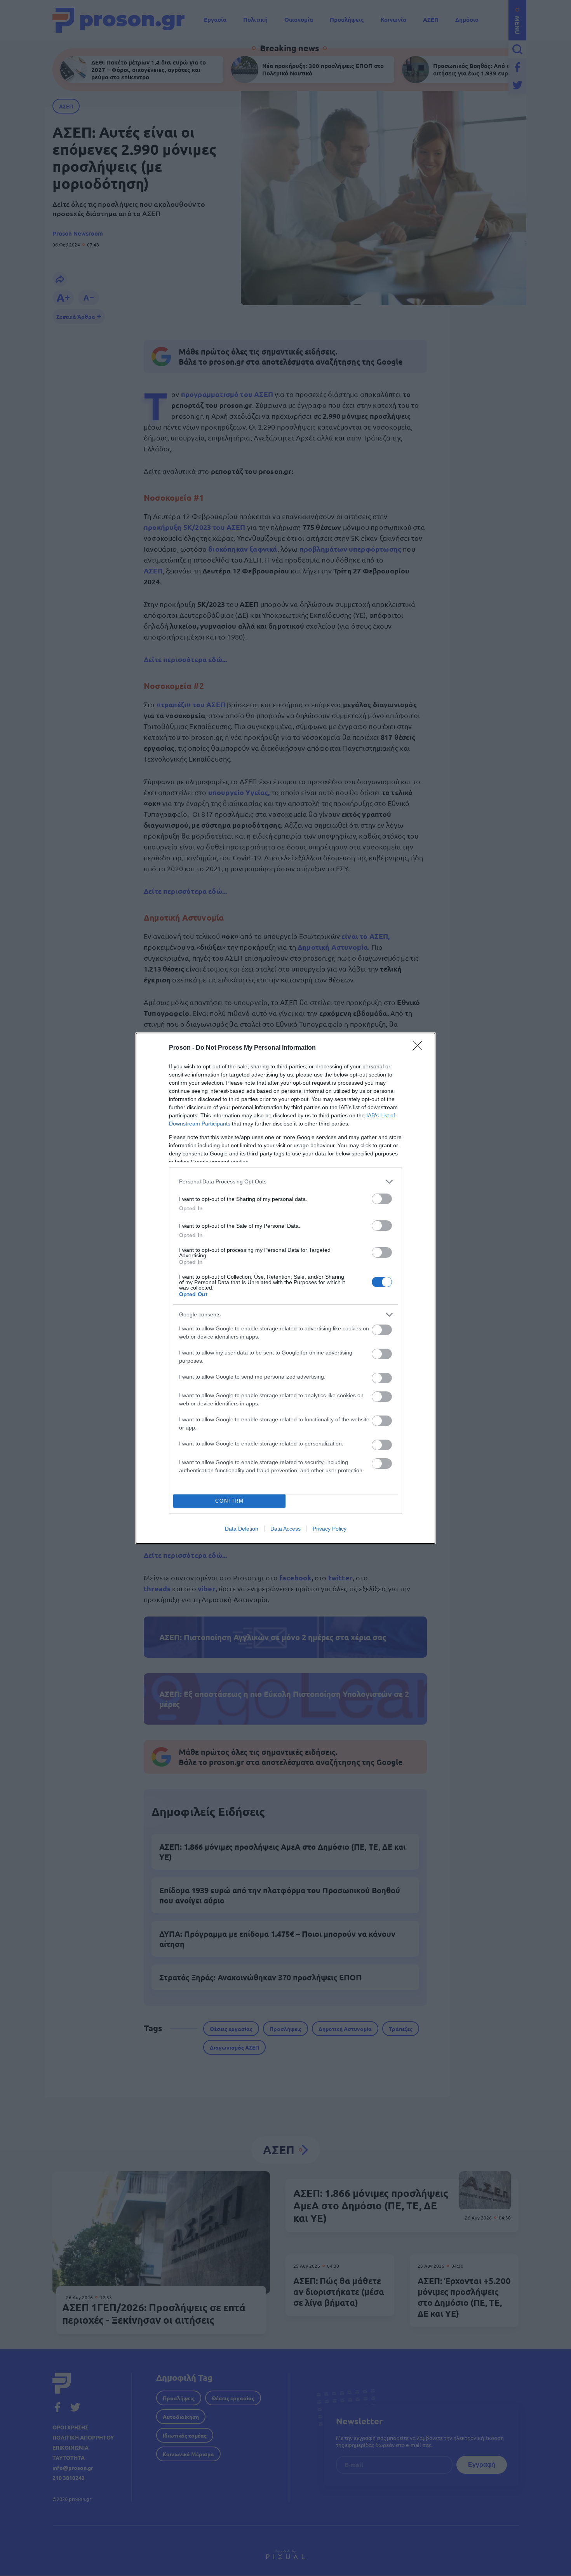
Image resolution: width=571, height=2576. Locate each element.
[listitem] (285, 1182)
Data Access (285, 1529)
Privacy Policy (330, 1529)
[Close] (420, 1048)
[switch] (382, 1199)
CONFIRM (230, 1501)
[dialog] (285, 1288)
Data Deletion (242, 1529)
